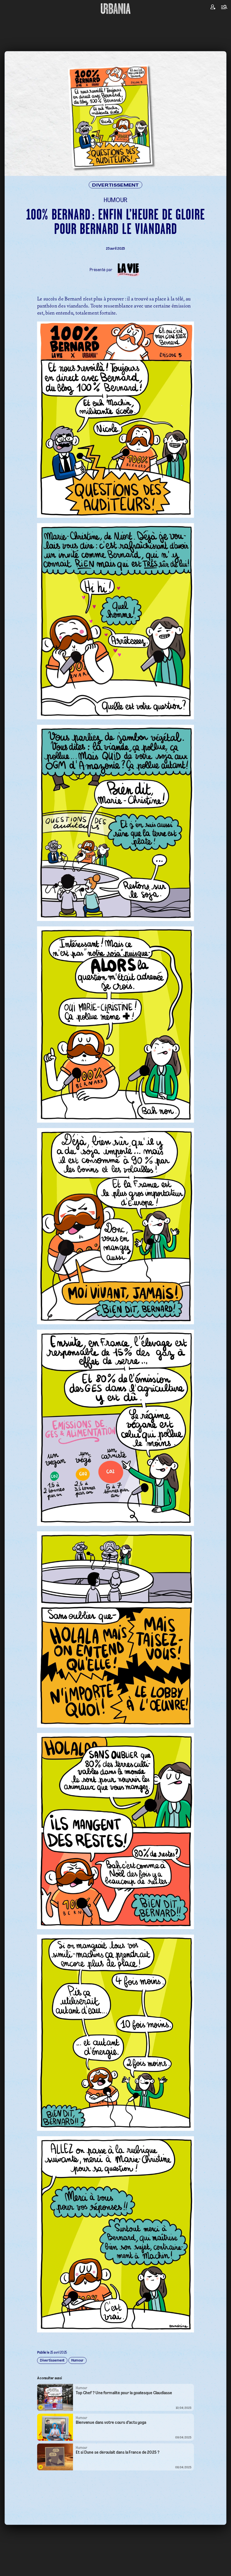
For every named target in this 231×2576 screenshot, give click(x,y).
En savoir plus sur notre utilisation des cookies (115, 1343)
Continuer (145, 1280)
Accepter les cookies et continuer (116, 1328)
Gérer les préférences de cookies (115, 1338)
